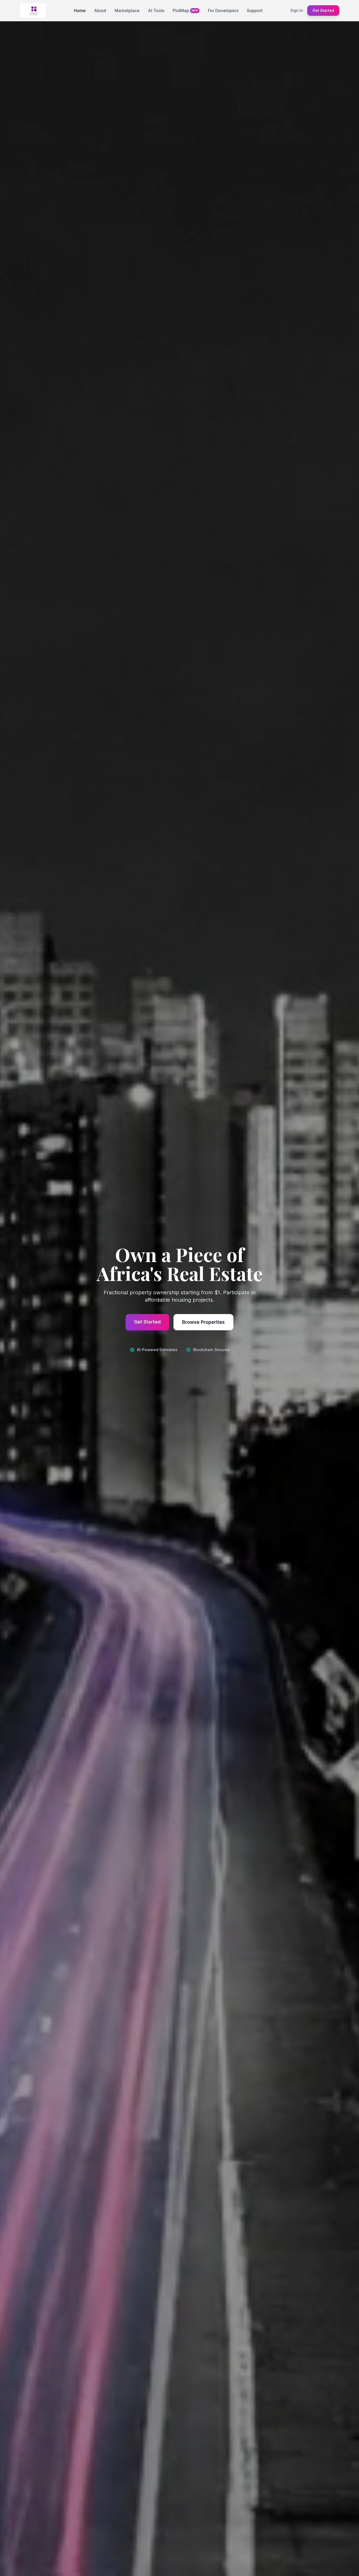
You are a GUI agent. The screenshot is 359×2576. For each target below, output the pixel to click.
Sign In (297, 10)
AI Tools (156, 11)
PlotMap (185, 11)
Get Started (323, 10)
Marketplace (127, 11)
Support (255, 11)
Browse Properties (203, 1322)
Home (80, 11)
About (100, 11)
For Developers (223, 11)
